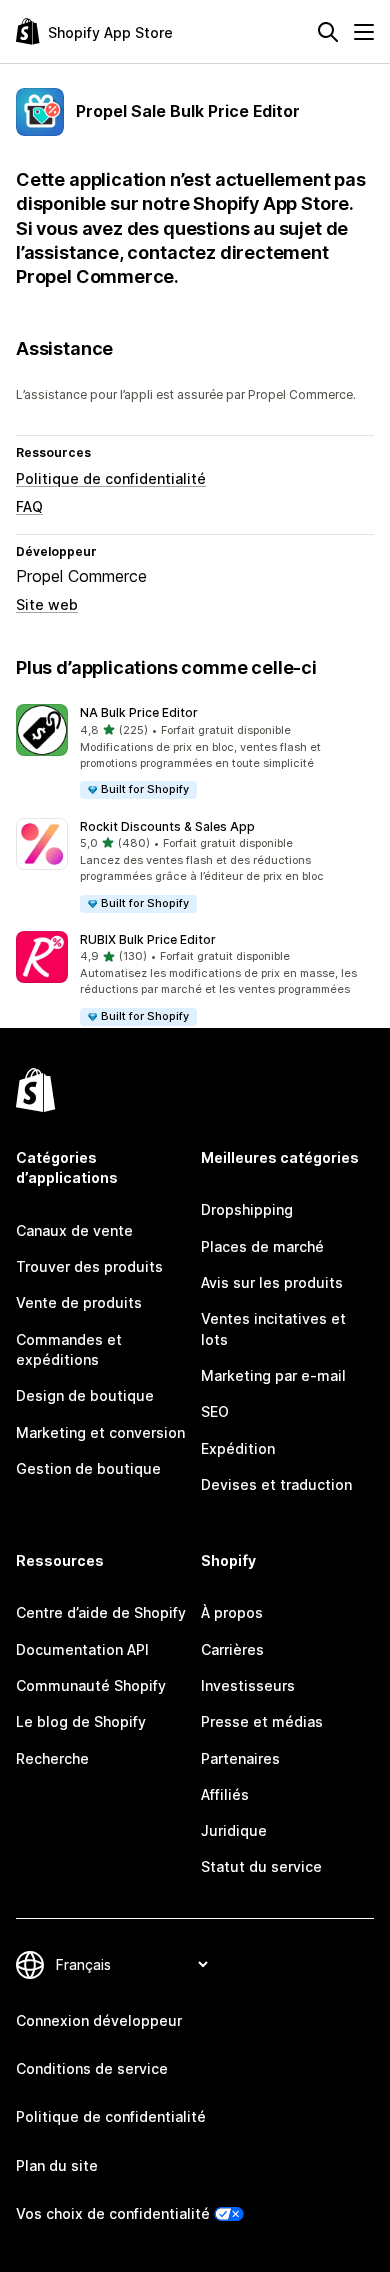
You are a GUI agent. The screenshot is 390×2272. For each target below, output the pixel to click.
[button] (195, 752)
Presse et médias (262, 1721)
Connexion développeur (99, 2020)
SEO (215, 1411)
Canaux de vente (74, 1230)
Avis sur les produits (272, 1282)
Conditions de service (92, 2068)
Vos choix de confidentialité (113, 2213)
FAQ (29, 506)
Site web (47, 604)
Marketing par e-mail (273, 1375)
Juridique (234, 1830)
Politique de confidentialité (111, 478)
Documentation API (82, 1649)
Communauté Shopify (91, 1685)
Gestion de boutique (88, 1468)
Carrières (232, 1649)
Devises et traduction (276, 1484)
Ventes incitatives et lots (273, 1328)
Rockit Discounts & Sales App (167, 826)
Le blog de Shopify (81, 1721)
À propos (232, 1612)
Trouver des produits (89, 1266)
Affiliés (225, 1794)
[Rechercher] (328, 32)
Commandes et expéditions (69, 1349)
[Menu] (364, 32)
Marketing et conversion (100, 1432)
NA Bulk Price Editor (139, 712)
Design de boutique (85, 1395)
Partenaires (240, 1758)
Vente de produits (79, 1302)
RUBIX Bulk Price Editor (148, 939)
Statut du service (261, 1866)
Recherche (52, 1758)
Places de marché (262, 1246)
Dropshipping (247, 1209)
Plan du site (57, 2165)
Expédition (238, 1448)
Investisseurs (248, 1685)
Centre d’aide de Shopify (101, 1612)
